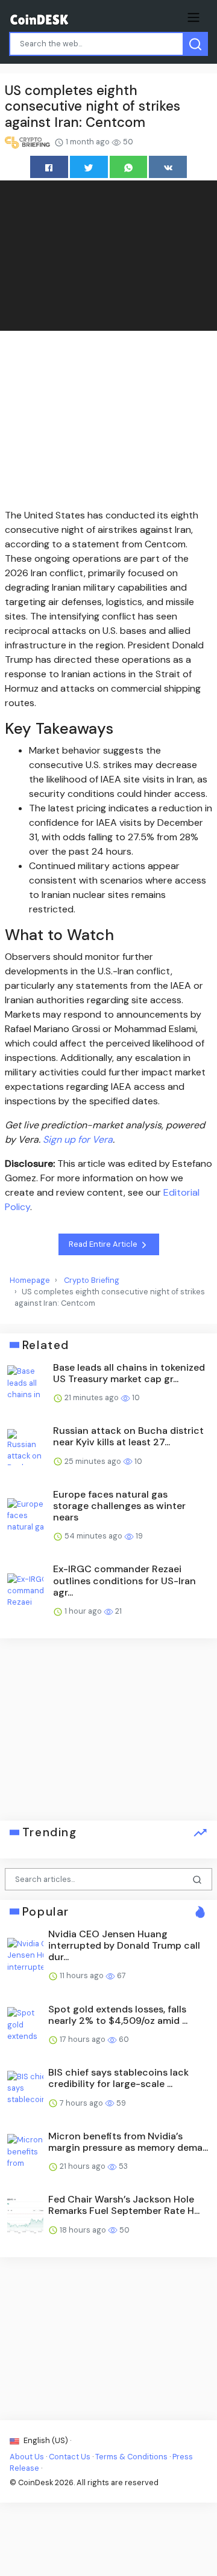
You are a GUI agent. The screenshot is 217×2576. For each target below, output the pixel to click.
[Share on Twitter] (89, 167)
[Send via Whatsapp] (129, 167)
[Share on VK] (168, 167)
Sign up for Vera (78, 1139)
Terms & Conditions (131, 2457)
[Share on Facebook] (49, 167)
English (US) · (46, 2440)
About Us (27, 2457)
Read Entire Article (104, 1244)
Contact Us (70, 2457)
